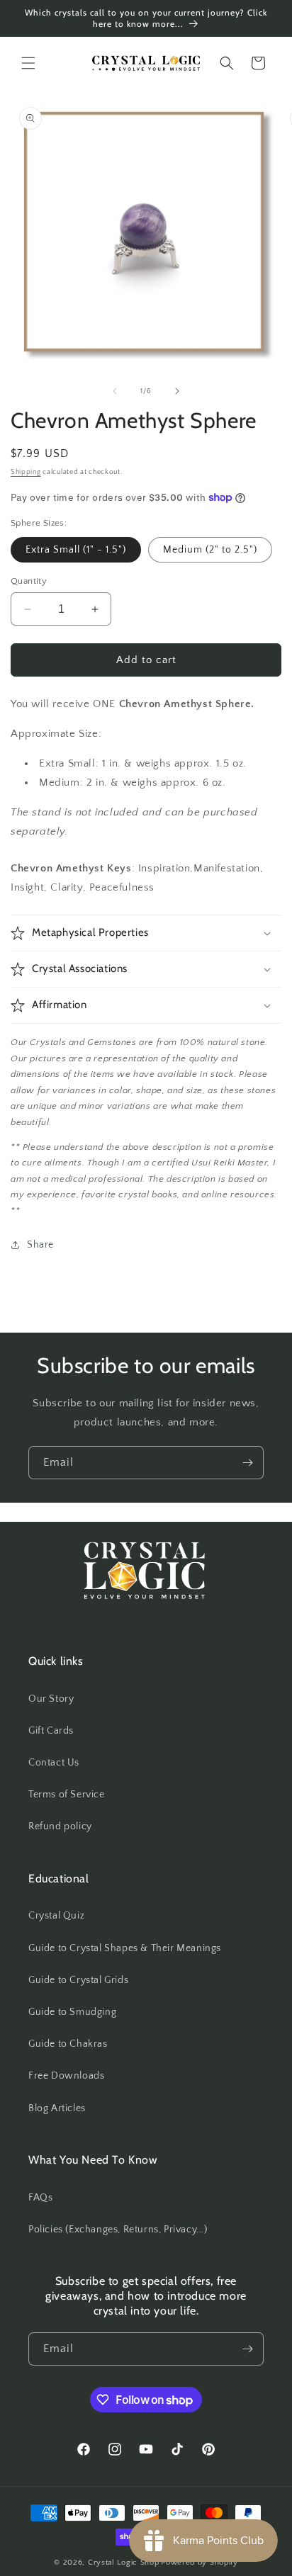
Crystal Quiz (56, 1916)
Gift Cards (51, 1731)
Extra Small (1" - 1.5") (76, 550)
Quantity (29, 581)
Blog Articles (57, 2108)
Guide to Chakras (68, 2044)
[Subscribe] (247, 1463)
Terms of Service (67, 1795)
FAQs (40, 2198)
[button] (28, 63)
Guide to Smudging (72, 2012)
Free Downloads (66, 2076)
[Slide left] (115, 391)
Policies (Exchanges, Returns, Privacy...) (118, 2230)
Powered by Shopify (200, 2563)
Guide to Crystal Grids (78, 1980)
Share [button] (40, 1245)
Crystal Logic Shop (124, 2563)
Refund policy (60, 1826)
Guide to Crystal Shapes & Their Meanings (125, 1948)
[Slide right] (177, 391)
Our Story (51, 1699)
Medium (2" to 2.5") (210, 550)
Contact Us (54, 1763)
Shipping (26, 472)
